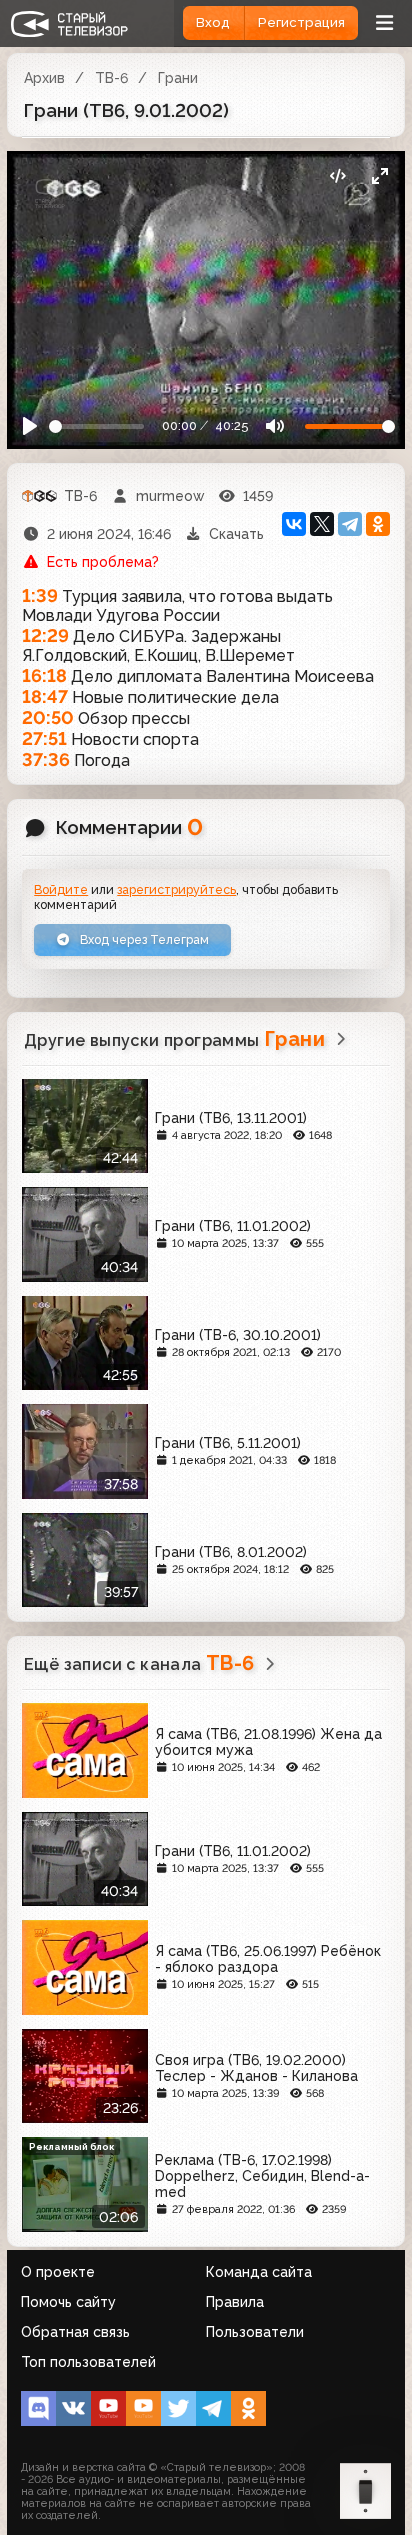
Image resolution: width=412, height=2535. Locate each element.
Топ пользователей (88, 2362)
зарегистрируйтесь (176, 889)
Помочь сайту (68, 2302)
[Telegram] (350, 524)
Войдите (61, 889)
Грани (178, 78)
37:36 (46, 759)
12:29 (45, 635)
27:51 (44, 738)
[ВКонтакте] (294, 524)
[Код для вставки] (337, 176)
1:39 (40, 595)
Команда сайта (259, 2272)
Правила (235, 2302)
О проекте (58, 2272)
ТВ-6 (111, 78)
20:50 (48, 717)
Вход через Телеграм (143, 939)
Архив (44, 78)
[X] (322, 524)
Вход (213, 22)
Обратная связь (75, 2332)
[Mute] (274, 426)
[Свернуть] (379, 176)
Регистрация (301, 22)
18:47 (45, 696)
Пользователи (255, 2332)
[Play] (30, 426)
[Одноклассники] (378, 524)
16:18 (44, 675)
